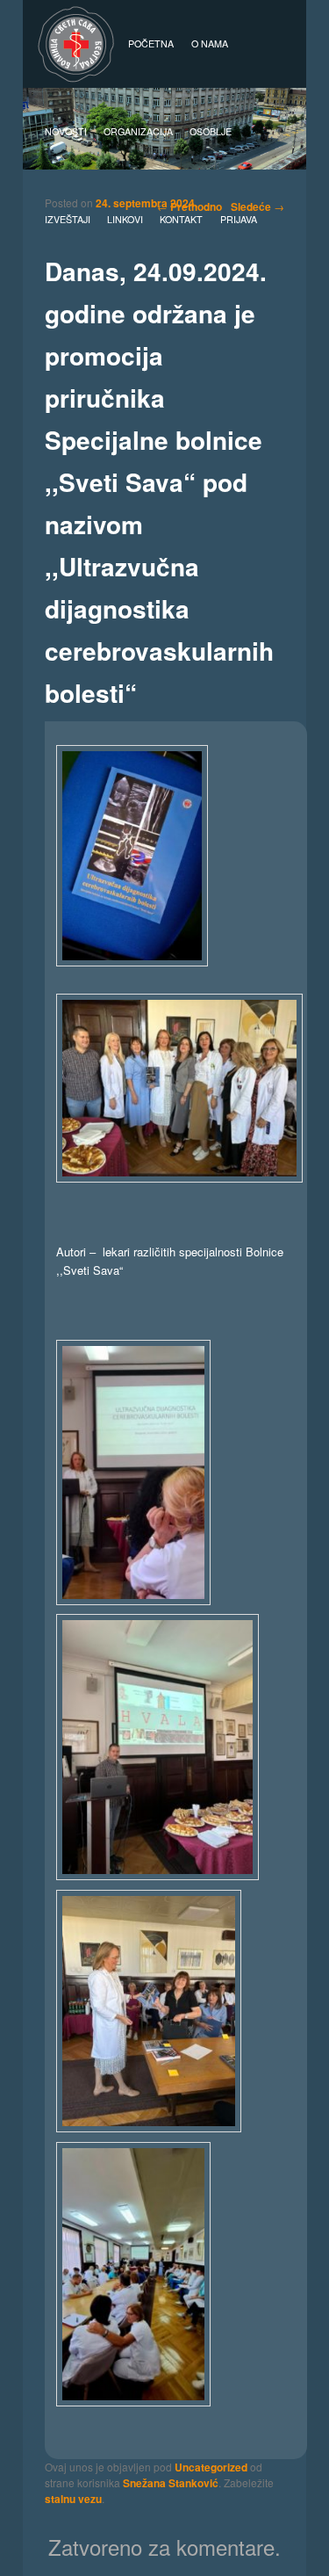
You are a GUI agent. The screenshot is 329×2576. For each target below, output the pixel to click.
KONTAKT (181, 219)
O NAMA (210, 43)
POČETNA (151, 43)
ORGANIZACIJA (138, 131)
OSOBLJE (211, 131)
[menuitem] (238, 220)
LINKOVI (125, 219)
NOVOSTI (66, 131)
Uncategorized (211, 2467)
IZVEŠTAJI (68, 219)
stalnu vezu (73, 2499)
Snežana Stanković (171, 2483)
